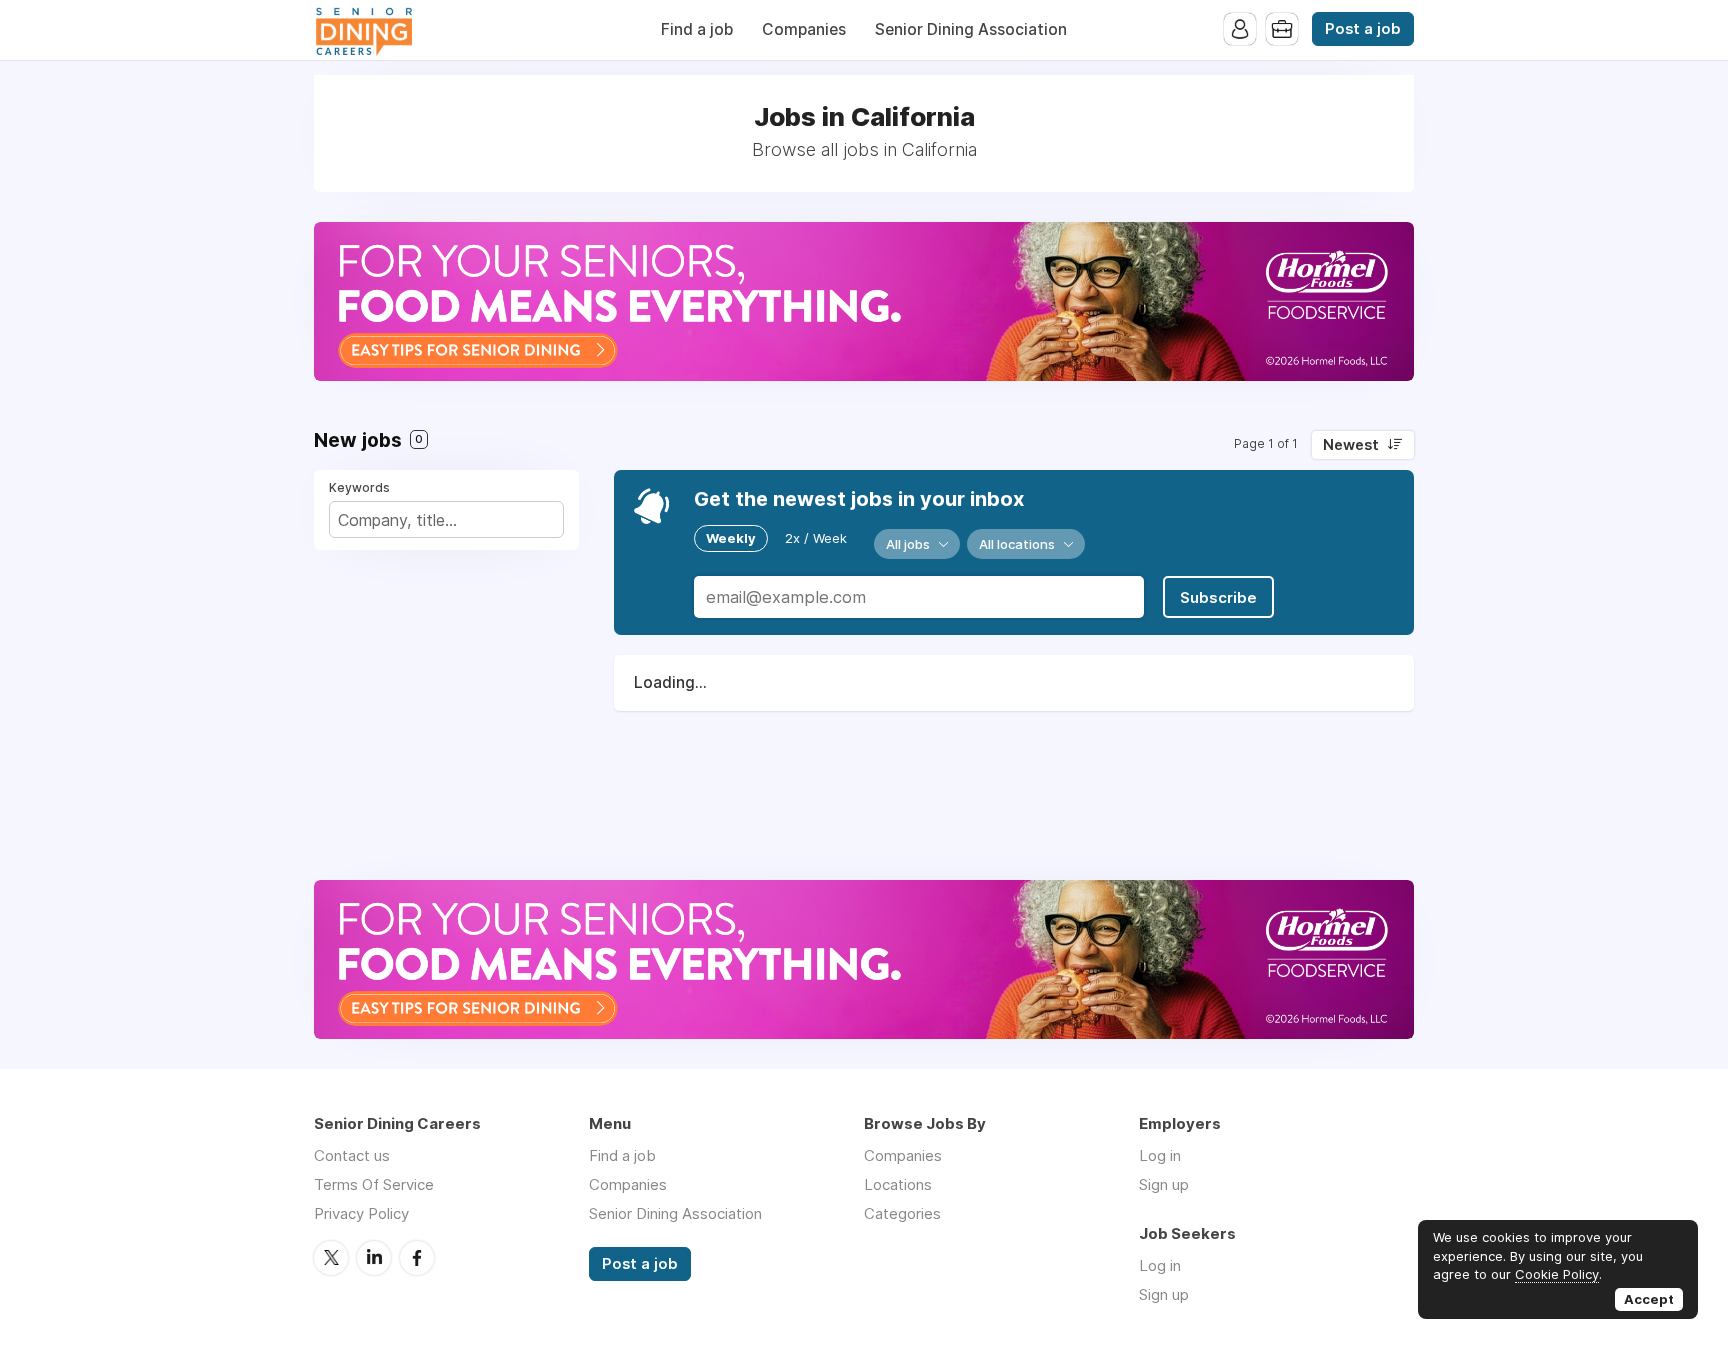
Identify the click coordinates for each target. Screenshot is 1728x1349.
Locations (898, 1184)
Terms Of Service (374, 1184)
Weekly (731, 538)
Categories (902, 1213)
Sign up (1164, 1184)
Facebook (417, 1258)
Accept (1649, 1299)
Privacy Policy (361, 1213)
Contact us (352, 1155)
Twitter (331, 1258)
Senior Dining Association (971, 29)
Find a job (697, 29)
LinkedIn (374, 1258)
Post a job (1363, 29)
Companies (804, 29)
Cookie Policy (1557, 1274)
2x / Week (816, 538)
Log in (1160, 1155)
